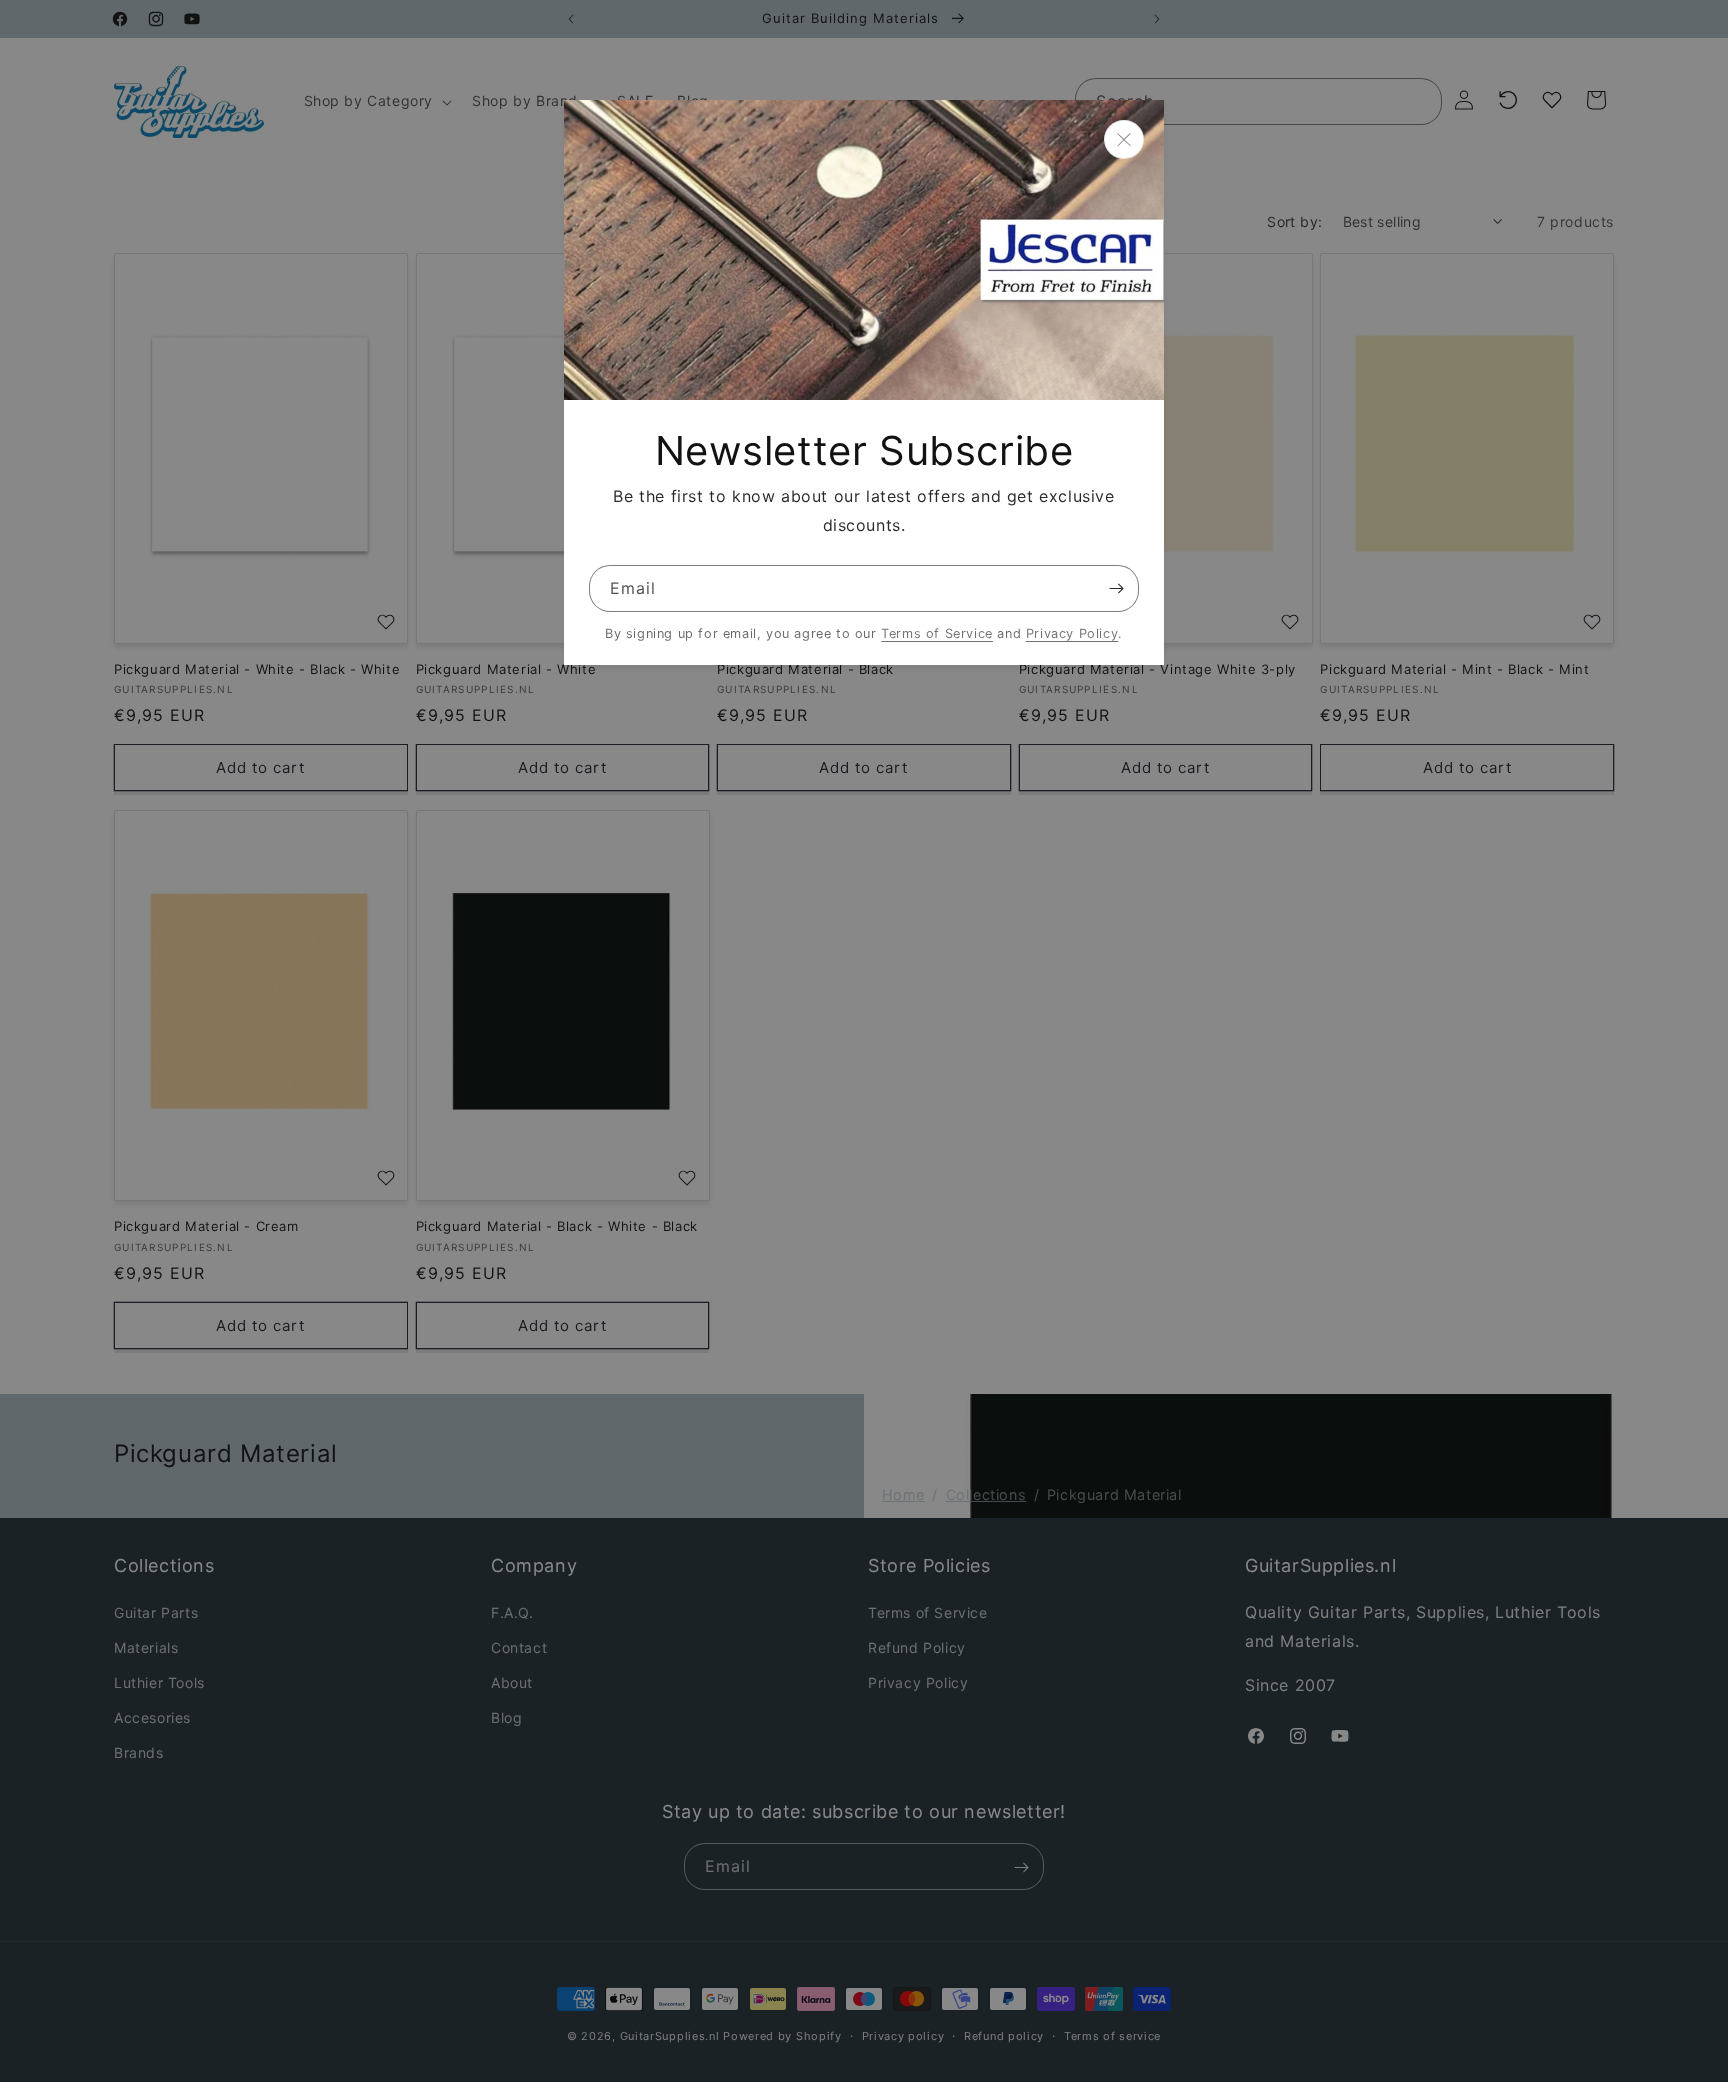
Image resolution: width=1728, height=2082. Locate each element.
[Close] (1124, 139)
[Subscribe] (1116, 588)
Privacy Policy (1072, 633)
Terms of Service (937, 633)
